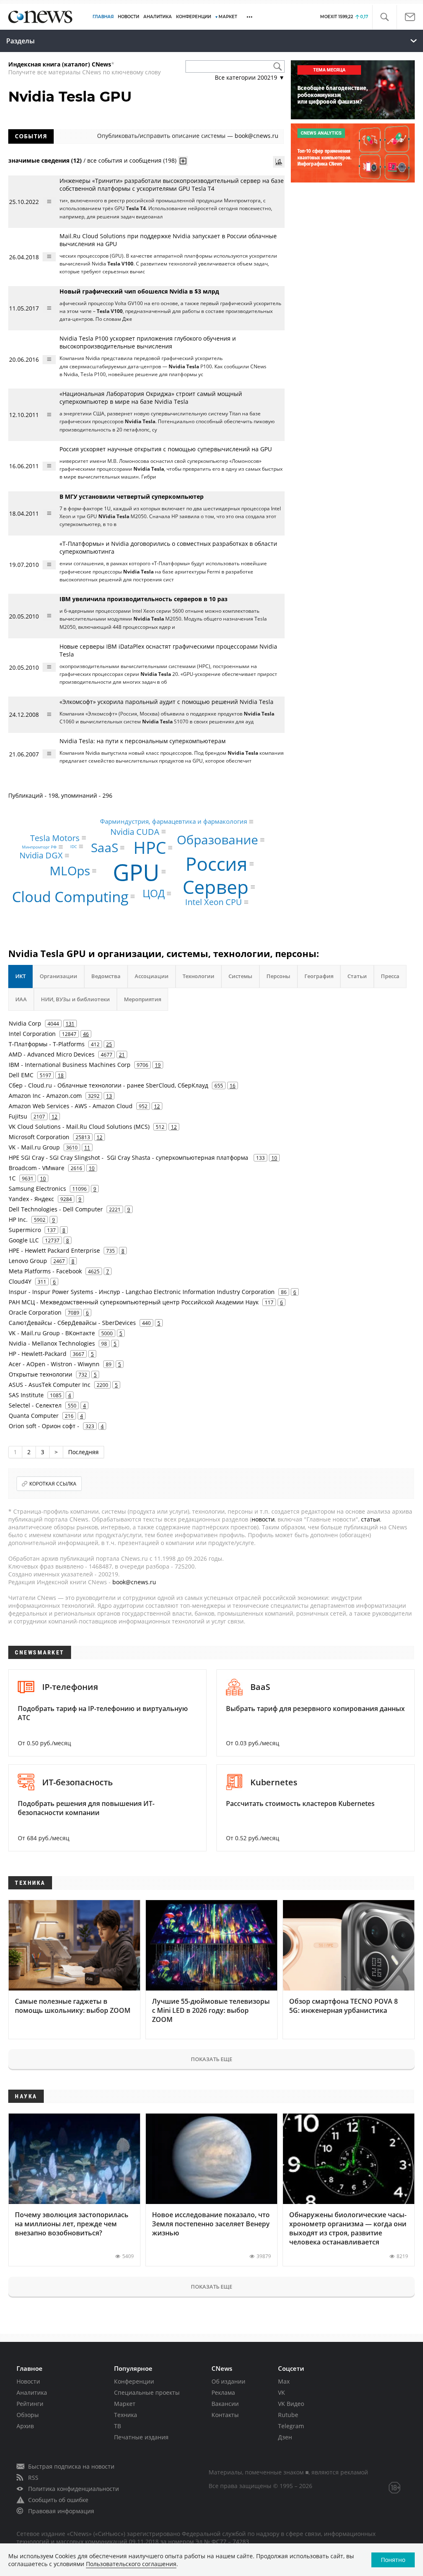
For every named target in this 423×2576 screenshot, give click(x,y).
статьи (371, 1519)
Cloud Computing (70, 897)
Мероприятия (143, 999)
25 (109, 1044)
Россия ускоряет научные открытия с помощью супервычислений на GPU (166, 449)
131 (70, 1024)
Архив (25, 2426)
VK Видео (291, 2404)
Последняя (83, 1452)
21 (122, 1055)
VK (282, 2392)
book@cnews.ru (257, 136)
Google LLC (24, 1240)
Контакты (225, 2415)
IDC (74, 846)
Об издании (228, 2381)
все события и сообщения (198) (132, 160)
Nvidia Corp (25, 1023)
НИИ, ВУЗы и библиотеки (75, 999)
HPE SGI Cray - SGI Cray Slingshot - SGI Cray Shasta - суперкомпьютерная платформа (129, 1158)
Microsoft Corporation (39, 1137)
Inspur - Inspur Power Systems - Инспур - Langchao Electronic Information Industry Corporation (142, 1292)
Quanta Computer (34, 1416)
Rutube (288, 2415)
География (319, 976)
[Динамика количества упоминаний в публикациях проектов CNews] (279, 162)
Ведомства (106, 976)
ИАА (21, 999)
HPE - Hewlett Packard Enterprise (54, 1250)
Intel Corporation (32, 1034)
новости (263, 1519)
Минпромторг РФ (39, 847)
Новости (28, 2381)
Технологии (198, 976)
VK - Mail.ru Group (34, 1147)
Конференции (134, 2381)
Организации (58, 976)
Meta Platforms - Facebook (45, 1271)
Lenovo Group (28, 1261)
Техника (126, 2415)
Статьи (357, 976)
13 (109, 1096)
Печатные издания (141, 2437)
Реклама (223, 2392)
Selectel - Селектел (35, 1405)
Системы (240, 976)
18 (61, 1075)
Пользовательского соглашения (131, 2564)
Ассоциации (152, 976)
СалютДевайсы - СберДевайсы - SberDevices (72, 1323)
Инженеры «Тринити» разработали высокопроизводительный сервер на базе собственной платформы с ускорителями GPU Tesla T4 (172, 185)
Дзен (285, 2437)
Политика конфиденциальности (74, 2489)
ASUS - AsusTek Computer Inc (50, 1385)
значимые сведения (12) (45, 160)
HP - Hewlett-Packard (38, 1354)
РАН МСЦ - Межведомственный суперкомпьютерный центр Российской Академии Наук (134, 1302)
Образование (217, 840)
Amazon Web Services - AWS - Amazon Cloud (71, 1106)
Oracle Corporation (35, 1312)
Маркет (125, 2404)
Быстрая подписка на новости (71, 2466)
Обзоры (28, 2415)
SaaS (105, 847)
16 (233, 1085)
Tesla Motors (55, 838)
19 (158, 1065)
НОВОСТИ (128, 17)
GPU (136, 871)
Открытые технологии (40, 1374)
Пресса (390, 976)
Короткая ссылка (53, 1484)
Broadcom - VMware (37, 1168)
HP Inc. (18, 1219)
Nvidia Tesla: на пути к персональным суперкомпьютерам (143, 741)
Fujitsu (18, 1116)
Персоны (278, 976)
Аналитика (158, 17)
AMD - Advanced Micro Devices (52, 1054)
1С (12, 1178)
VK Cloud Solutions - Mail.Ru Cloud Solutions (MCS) (79, 1127)
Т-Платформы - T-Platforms (47, 1044)
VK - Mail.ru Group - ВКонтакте (52, 1333)
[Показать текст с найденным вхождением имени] (183, 161)
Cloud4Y (20, 1281)
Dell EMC (21, 1075)
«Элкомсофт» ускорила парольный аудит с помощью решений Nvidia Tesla (166, 702)
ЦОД (154, 893)
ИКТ (20, 976)
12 (157, 1106)
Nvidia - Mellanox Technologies (52, 1343)
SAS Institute (26, 1395)
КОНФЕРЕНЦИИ (194, 17)
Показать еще (211, 2059)
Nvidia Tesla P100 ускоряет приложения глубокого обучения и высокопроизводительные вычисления (148, 342)
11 (87, 1147)
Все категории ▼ (250, 77)
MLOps (70, 871)
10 (274, 1158)
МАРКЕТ (228, 17)
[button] (384, 17)
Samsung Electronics (37, 1188)
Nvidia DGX (41, 855)
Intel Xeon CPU (214, 902)
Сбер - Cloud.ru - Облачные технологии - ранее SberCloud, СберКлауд (108, 1085)
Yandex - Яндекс (31, 1199)
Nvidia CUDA (135, 831)
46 (86, 1034)
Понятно (393, 2560)
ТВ (118, 2426)
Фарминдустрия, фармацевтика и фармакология (173, 822)
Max (284, 2381)
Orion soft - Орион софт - (44, 1426)
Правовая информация (61, 2511)
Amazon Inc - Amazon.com (45, 1096)
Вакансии (225, 2404)
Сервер (216, 887)
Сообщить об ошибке (58, 2500)
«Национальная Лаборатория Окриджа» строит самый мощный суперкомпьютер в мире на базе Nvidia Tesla (151, 398)
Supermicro (25, 1230)
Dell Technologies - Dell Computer (56, 1209)
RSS (33, 2478)
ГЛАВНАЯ (103, 17)
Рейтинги (30, 2404)
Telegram (291, 2426)
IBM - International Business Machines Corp (70, 1065)
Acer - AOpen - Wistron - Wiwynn (54, 1364)
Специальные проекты (147, 2392)
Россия (216, 864)
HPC (150, 847)
